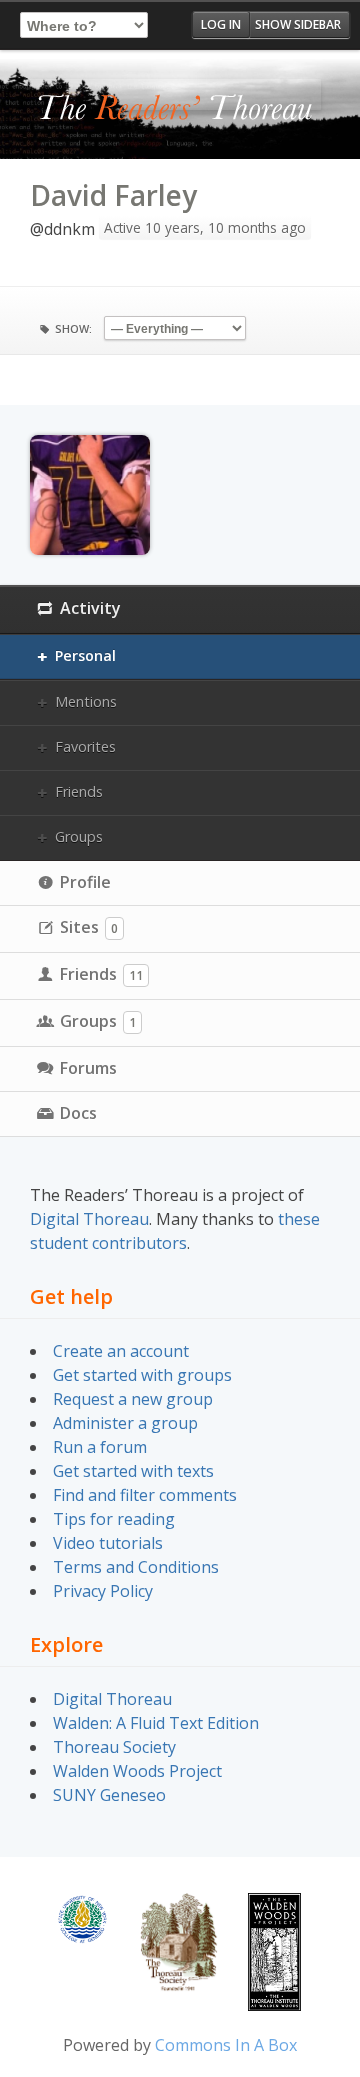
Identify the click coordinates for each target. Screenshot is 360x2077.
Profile (85, 882)
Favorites (85, 746)
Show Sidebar (298, 24)
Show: (73, 328)
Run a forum (100, 1447)
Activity (90, 608)
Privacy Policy (103, 1591)
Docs (78, 1113)
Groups (79, 836)
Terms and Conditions (136, 1567)
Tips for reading (114, 1519)
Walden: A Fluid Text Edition (156, 1723)
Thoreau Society (114, 1747)
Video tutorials (108, 1543)
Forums (88, 1068)
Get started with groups (142, 1375)
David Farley (113, 195)
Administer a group (125, 1423)
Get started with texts (133, 1471)
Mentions (86, 701)
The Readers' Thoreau (175, 109)
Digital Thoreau (89, 1219)
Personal (85, 655)
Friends (79, 791)
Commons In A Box (226, 2045)
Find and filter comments (145, 1495)
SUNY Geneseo (109, 1795)
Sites (89, 927)
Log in (221, 24)
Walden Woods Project (137, 1771)
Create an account (121, 1351)
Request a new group (133, 1399)
